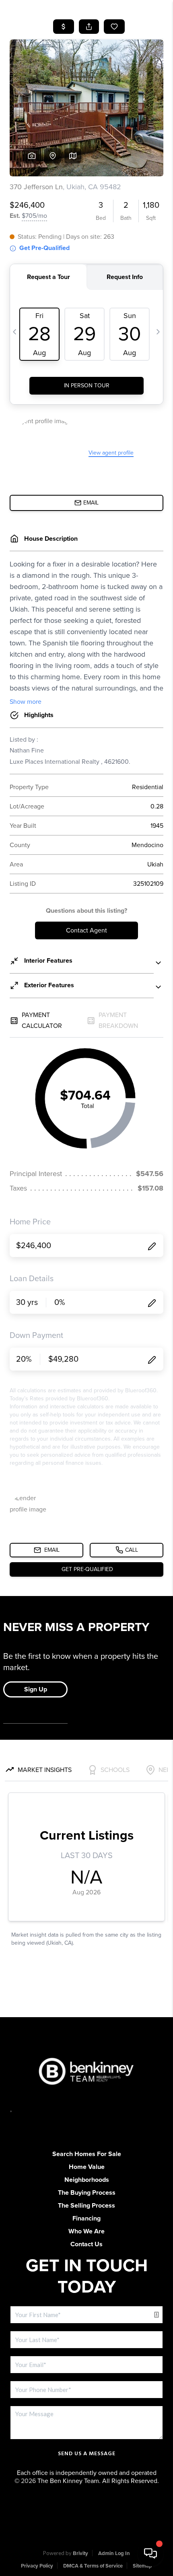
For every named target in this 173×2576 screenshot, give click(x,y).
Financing (86, 2218)
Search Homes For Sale (87, 2154)
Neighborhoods (87, 2180)
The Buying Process (87, 2193)
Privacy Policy (37, 2566)
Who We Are (86, 2231)
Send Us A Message (87, 2454)
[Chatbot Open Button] (150, 2553)
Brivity (80, 2553)
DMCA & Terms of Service (93, 2566)
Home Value (87, 2167)
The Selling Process (86, 2206)
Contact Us (86, 2244)
